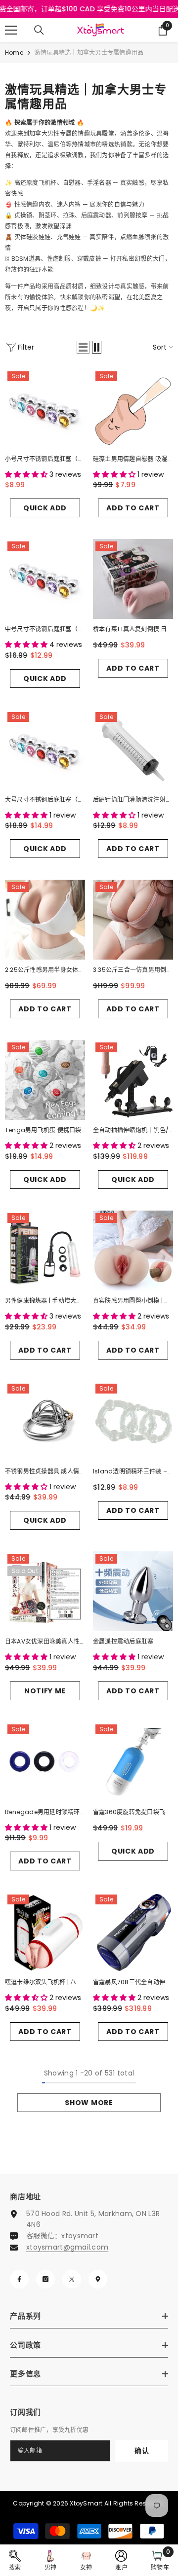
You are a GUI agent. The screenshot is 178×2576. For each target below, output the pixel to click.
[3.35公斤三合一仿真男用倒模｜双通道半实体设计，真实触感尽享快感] (133, 920)
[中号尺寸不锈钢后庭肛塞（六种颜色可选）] (45, 579)
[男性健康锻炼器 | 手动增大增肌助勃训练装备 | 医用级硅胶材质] (45, 1251)
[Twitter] (72, 2279)
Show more (89, 2103)
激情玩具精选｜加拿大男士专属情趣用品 (89, 53)
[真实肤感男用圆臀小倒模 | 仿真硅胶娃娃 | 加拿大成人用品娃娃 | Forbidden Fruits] (133, 1251)
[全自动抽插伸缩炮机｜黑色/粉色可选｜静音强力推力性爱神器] (133, 1080)
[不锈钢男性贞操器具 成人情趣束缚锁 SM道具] (45, 1421)
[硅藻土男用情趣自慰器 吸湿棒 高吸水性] (133, 409)
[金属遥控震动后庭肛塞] (133, 1591)
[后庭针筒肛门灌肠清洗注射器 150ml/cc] (133, 750)
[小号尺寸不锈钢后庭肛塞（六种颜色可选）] (45, 409)
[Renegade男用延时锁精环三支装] (45, 1762)
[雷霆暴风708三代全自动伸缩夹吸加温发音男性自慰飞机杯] (133, 1932)
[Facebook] (19, 2279)
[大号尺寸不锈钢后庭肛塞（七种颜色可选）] (45, 750)
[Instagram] (45, 2279)
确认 (142, 2451)
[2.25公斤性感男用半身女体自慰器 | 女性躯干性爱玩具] (45, 920)
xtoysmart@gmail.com (67, 2247)
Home (14, 53)
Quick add (45, 508)
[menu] (11, 30)
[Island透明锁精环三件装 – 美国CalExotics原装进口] (133, 1421)
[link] (15, 2560)
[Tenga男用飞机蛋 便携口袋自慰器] (45, 1080)
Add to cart (133, 508)
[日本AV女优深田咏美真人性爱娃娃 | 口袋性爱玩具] (45, 1591)
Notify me (45, 1691)
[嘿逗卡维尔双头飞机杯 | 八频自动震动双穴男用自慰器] (45, 1932)
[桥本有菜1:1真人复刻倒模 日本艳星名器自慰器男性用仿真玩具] (133, 579)
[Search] (39, 30)
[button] (83, 347)
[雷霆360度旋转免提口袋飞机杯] (133, 1762)
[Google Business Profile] (98, 2279)
